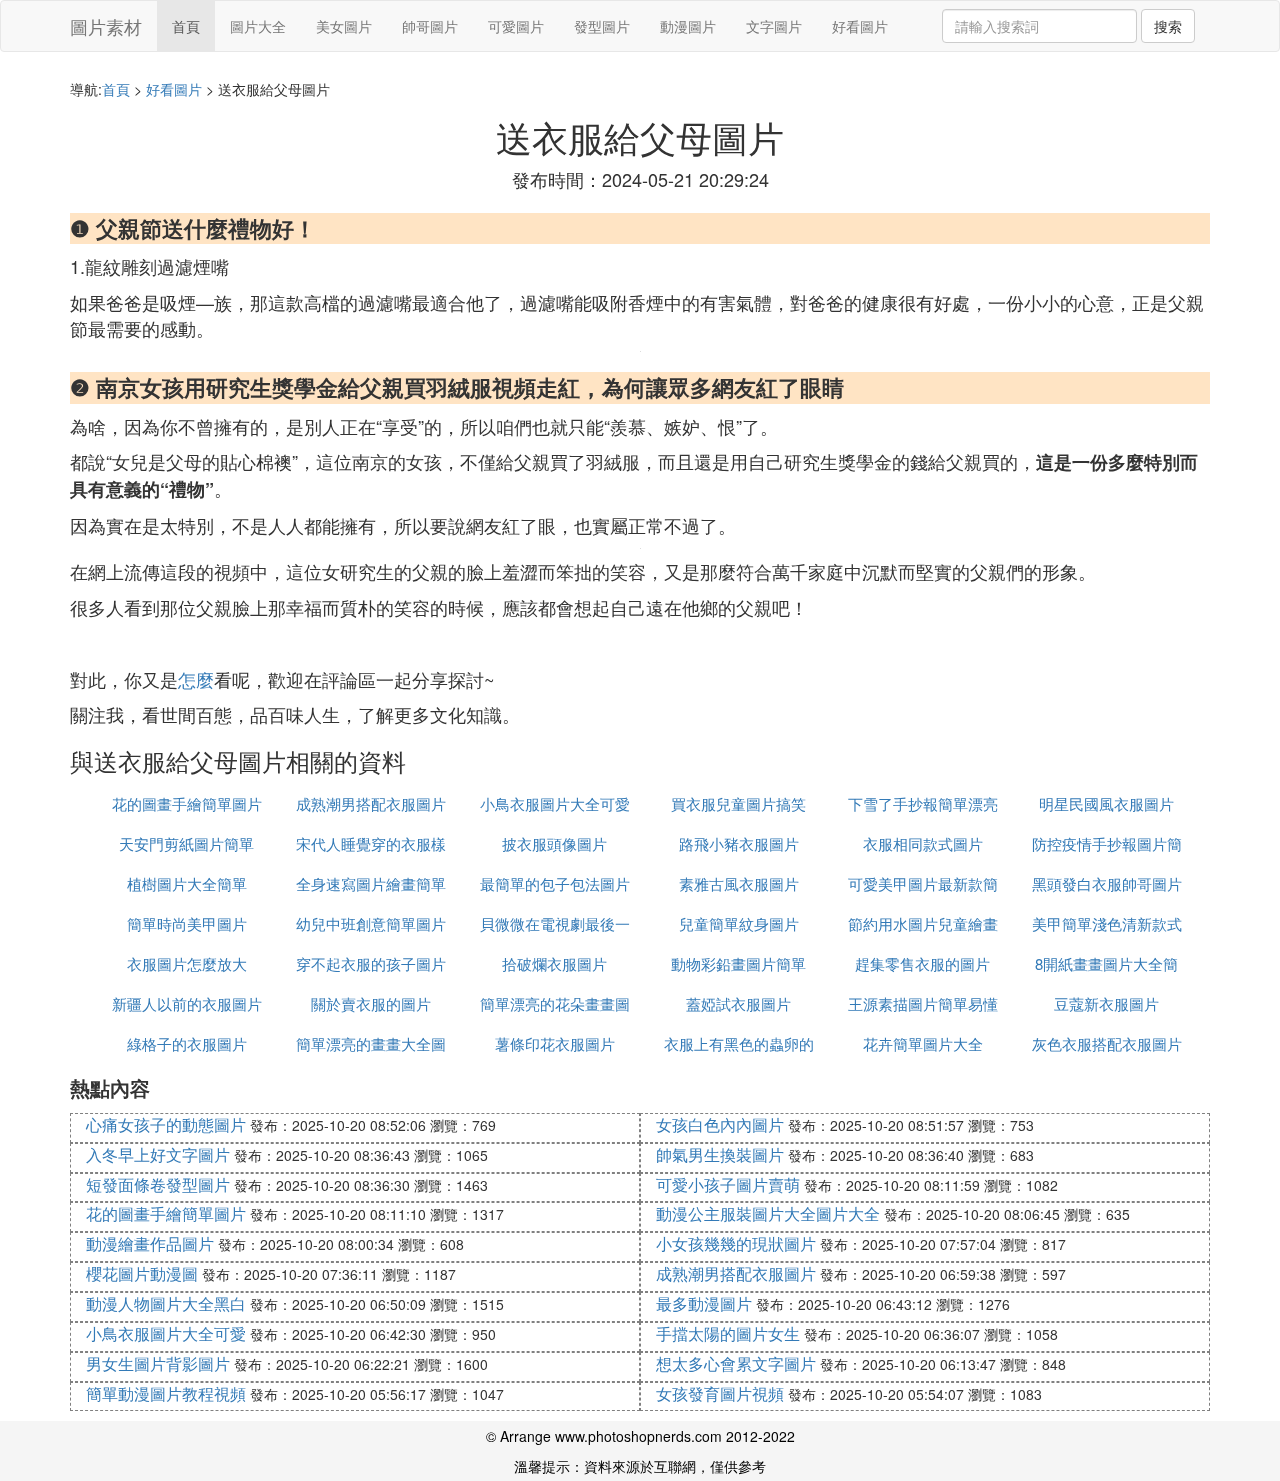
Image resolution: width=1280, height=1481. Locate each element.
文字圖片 (774, 26)
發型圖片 (602, 26)
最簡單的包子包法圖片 (555, 883)
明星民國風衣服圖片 (1106, 803)
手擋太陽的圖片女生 (728, 1333)
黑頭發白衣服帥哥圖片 (1107, 883)
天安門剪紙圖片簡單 (186, 843)
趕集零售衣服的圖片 (922, 963)
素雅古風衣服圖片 (739, 883)
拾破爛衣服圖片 (554, 963)
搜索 (1168, 26)
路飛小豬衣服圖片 (739, 843)
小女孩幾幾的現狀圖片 (736, 1243)
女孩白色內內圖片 (720, 1124)
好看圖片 (860, 26)
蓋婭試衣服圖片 (738, 1003)
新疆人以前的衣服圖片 (187, 1003)
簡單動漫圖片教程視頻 (166, 1393)
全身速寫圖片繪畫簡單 (371, 883)
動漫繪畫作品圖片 (150, 1243)
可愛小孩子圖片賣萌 (728, 1184)
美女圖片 (344, 26)
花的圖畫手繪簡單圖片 (187, 803)
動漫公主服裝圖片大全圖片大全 (768, 1213)
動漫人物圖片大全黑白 (166, 1303)
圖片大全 (258, 26)
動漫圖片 (688, 26)
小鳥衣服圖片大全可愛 (555, 803)
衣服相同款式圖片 (923, 843)
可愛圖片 (516, 26)
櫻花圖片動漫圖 (142, 1273)
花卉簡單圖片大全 (923, 1043)
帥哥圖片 (430, 26)
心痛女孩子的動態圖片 (166, 1124)
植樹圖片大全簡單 (187, 883)
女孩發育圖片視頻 (720, 1393)
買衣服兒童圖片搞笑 (738, 803)
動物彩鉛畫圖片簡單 (738, 963)
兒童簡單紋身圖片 (739, 923)
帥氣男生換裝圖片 (720, 1154)
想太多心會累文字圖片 (736, 1363)
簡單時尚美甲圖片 (187, 923)
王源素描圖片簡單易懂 (923, 1003)
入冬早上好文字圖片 (158, 1154)
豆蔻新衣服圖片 (1106, 1003)
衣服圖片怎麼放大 (187, 963)
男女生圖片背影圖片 (158, 1363)
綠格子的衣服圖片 (187, 1043)
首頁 (186, 26)
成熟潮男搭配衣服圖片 (371, 803)
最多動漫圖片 (704, 1303)
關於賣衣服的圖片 (371, 1003)
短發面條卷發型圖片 (158, 1184)
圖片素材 (106, 26)
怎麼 (196, 679)
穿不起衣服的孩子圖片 (371, 963)
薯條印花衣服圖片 (555, 1043)
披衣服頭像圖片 (554, 843)
